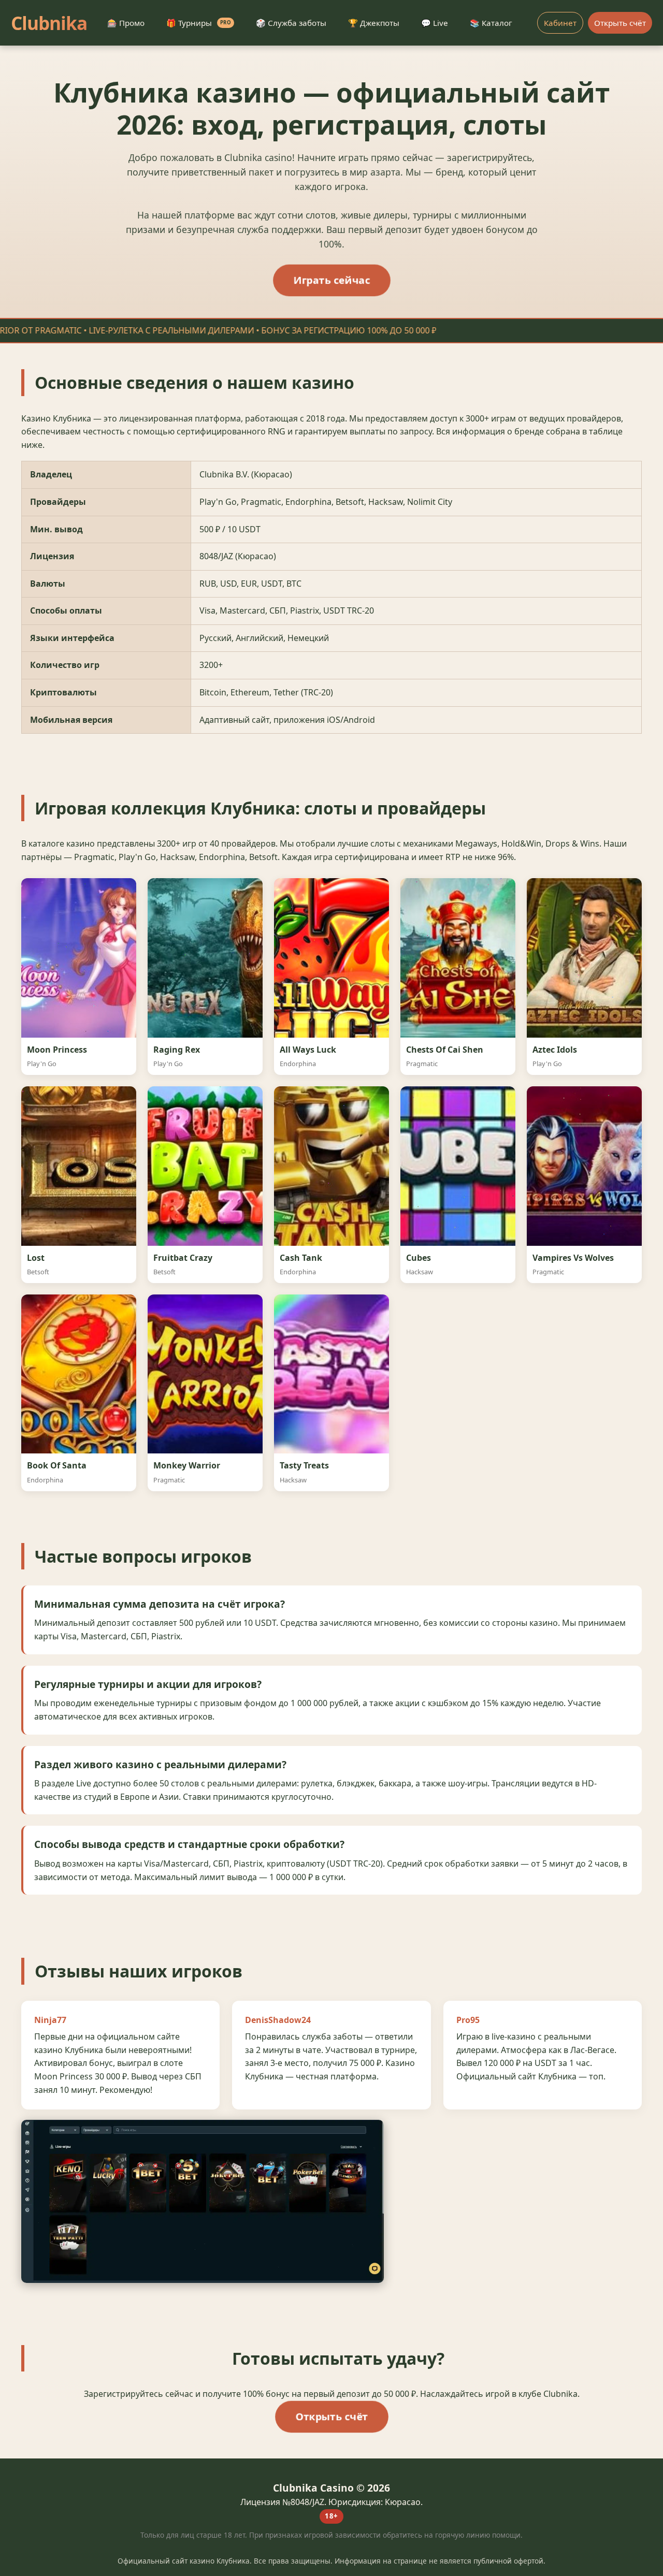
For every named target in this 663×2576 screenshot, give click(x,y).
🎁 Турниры (199, 23)
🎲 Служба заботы (291, 23)
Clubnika (49, 23)
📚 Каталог (491, 23)
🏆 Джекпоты (374, 23)
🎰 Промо (126, 23)
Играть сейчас (331, 280)
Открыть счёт (620, 23)
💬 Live (435, 23)
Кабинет (560, 23)
